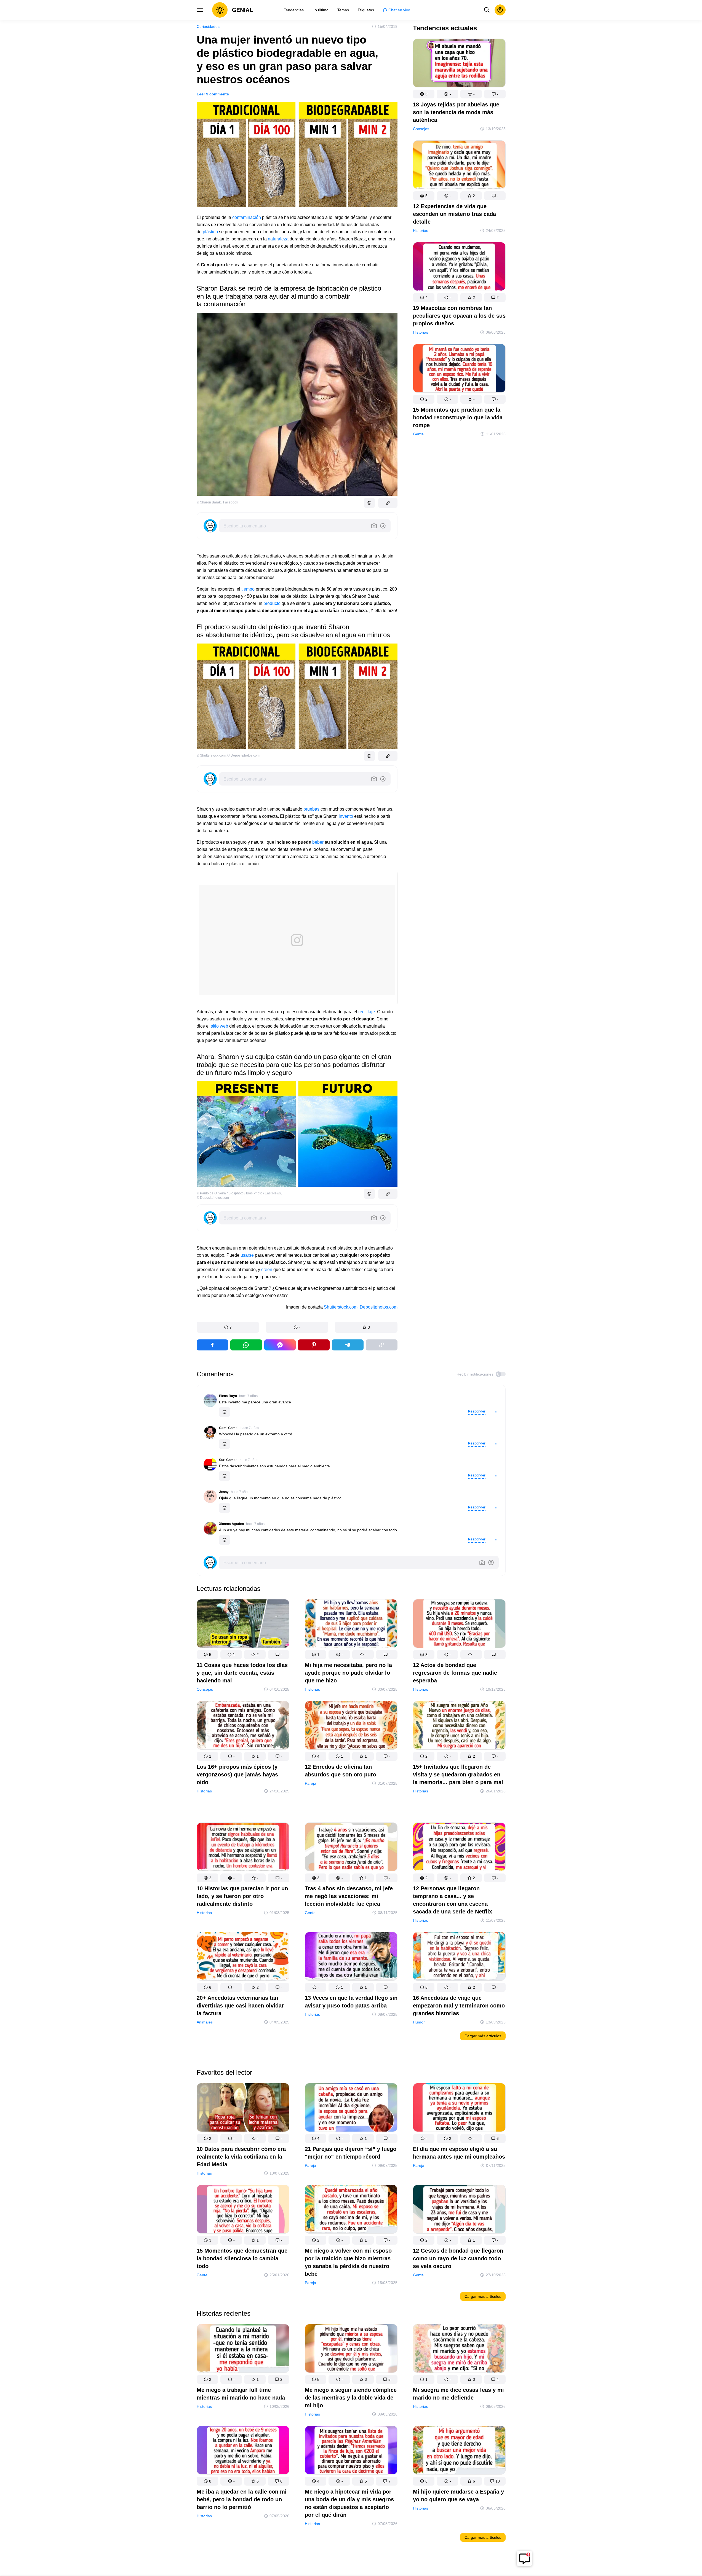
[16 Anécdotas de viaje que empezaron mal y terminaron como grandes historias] (459, 1957)
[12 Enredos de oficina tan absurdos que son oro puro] (351, 1726)
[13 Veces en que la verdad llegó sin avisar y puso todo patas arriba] (351, 1957)
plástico (210, 232)
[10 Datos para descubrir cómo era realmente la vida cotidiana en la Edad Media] (243, 2109)
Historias (421, 230)
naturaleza (278, 239)
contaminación (247, 217)
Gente (418, 434)
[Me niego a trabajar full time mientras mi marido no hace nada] (243, 2350)
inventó (346, 816)
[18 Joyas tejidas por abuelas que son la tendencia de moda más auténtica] (459, 64)
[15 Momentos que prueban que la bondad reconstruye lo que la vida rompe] (459, 369)
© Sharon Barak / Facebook (217, 502)
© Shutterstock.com (211, 755)
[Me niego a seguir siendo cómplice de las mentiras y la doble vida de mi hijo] (351, 2350)
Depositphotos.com (379, 1307)
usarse (248, 1255)
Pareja (310, 1783)
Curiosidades (208, 26)
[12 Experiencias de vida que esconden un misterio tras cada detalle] (459, 166)
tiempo (248, 589)
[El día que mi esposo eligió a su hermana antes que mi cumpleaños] (459, 2109)
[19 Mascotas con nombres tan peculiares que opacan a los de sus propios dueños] (459, 268)
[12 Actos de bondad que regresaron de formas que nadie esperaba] (459, 1625)
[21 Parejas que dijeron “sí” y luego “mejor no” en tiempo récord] (351, 2109)
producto (272, 603)
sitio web (219, 1026)
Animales (205, 2022)
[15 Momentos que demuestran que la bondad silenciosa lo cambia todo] (243, 2210)
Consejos (421, 129)
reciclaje (367, 1012)
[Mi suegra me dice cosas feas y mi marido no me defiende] (459, 2350)
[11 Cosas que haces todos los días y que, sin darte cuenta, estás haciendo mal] (243, 1625)
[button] (228, 1327)
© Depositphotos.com (243, 755)
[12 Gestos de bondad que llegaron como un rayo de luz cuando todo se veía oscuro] (459, 2210)
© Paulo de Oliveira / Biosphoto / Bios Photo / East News (239, 1193)
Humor (419, 2022)
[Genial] (233, 10)
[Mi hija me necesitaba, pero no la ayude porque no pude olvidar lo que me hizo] (351, 1625)
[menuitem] (294, 10)
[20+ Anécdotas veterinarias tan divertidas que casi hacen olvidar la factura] (243, 1957)
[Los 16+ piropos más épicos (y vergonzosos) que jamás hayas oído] (243, 1726)
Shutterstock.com (341, 1307)
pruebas (311, 809)
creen (267, 1270)
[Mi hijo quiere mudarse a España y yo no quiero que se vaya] (459, 2451)
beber (318, 842)
